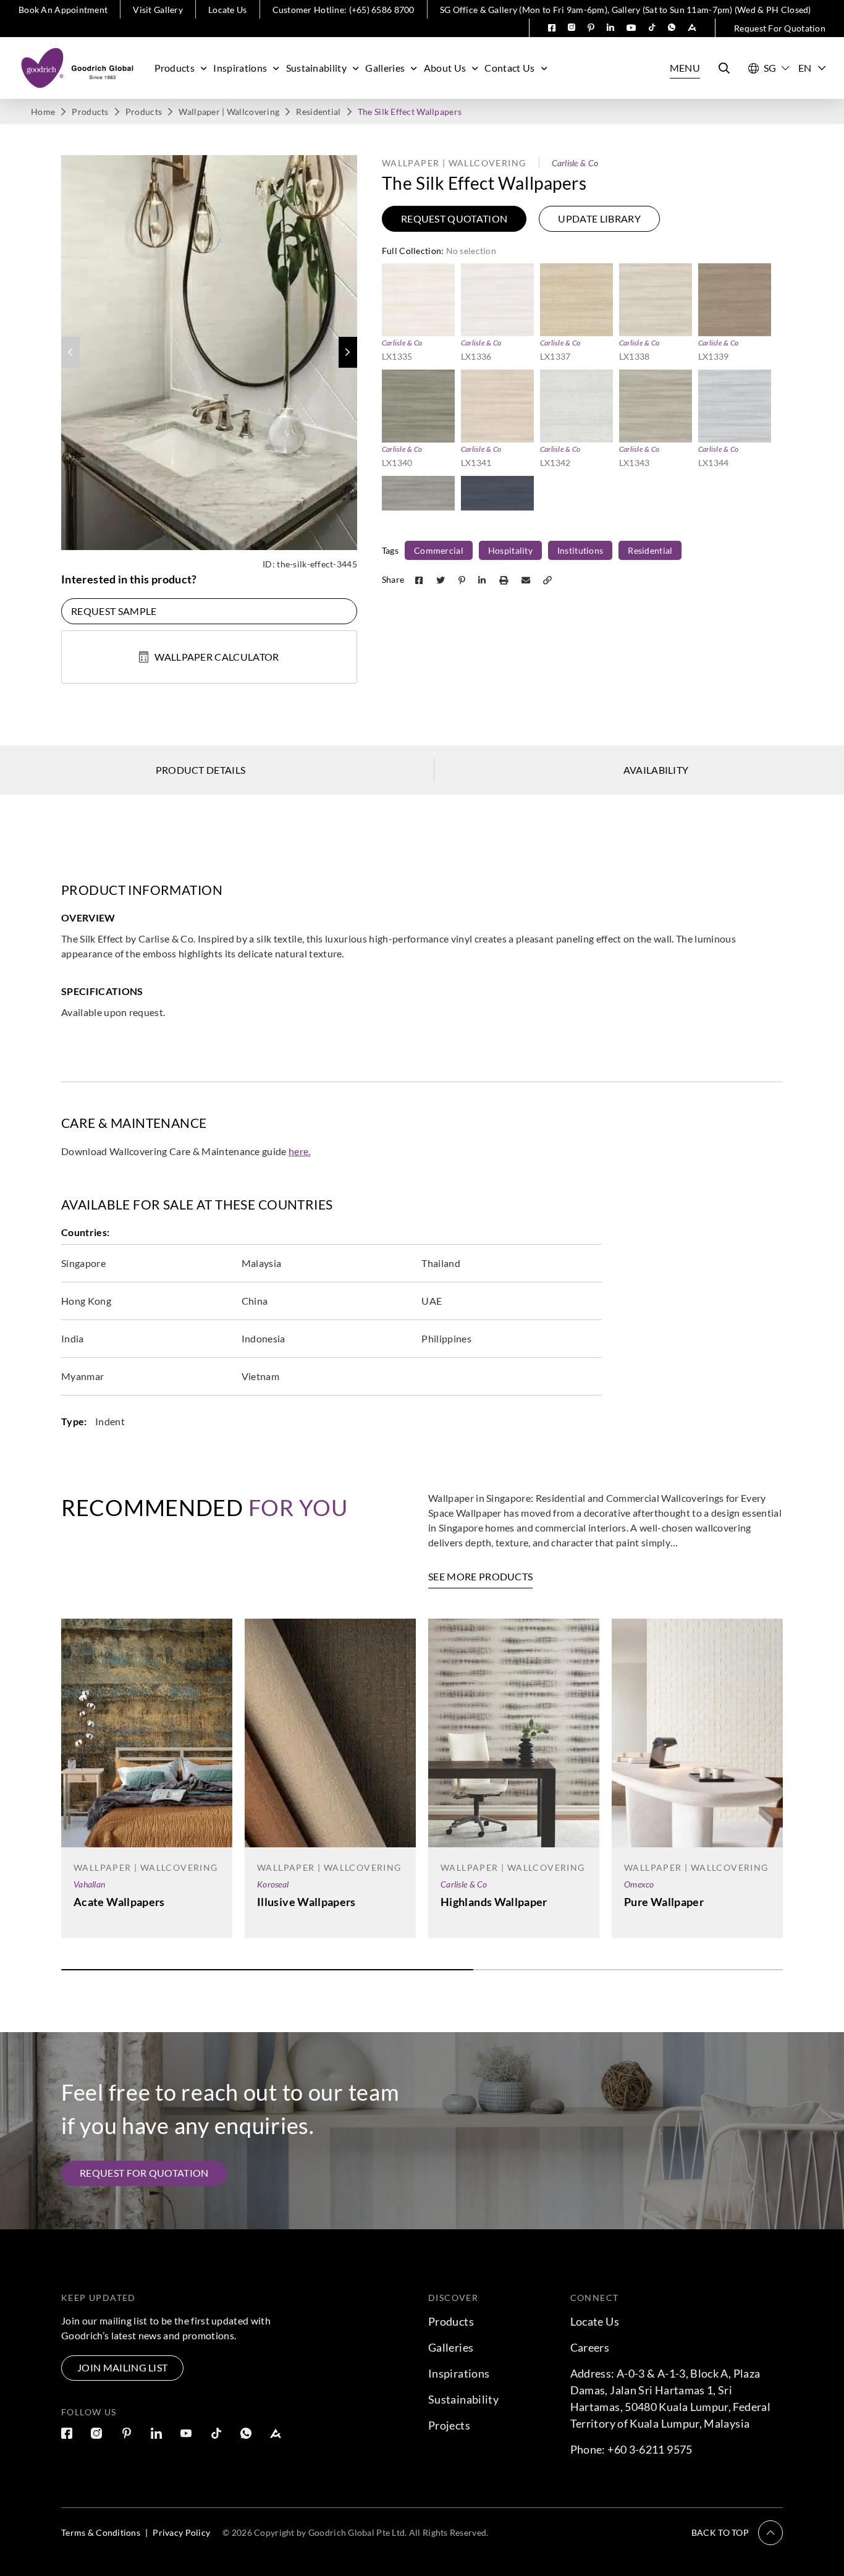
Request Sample (114, 611)
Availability (656, 770)
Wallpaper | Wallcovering (229, 112)
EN (805, 68)
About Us (445, 68)
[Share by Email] (527, 579)
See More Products (480, 1576)
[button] (348, 352)
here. (300, 1151)
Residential (318, 112)
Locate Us (228, 10)
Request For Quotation (780, 28)
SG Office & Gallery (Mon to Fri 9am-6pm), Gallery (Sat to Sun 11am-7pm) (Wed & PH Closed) (626, 10)
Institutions (580, 550)
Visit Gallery (158, 10)
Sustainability (316, 68)
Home (43, 112)
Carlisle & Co (575, 163)
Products (175, 68)
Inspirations (240, 68)
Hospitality (510, 550)
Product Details (201, 770)
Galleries (385, 68)
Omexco (639, 1884)
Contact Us (509, 68)
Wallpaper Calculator (217, 657)
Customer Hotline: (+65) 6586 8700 (344, 10)
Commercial (439, 550)
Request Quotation (454, 218)
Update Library (599, 218)
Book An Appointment (63, 10)
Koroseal (273, 1884)
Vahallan (89, 1884)
